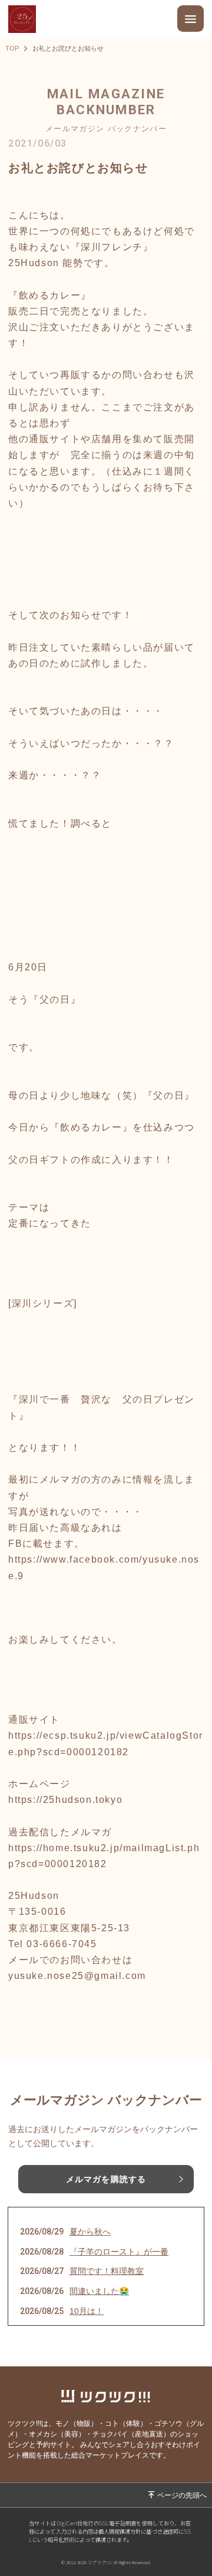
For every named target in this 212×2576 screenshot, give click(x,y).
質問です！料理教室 (107, 2271)
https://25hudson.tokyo (65, 1800)
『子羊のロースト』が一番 (119, 2252)
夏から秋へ (90, 2232)
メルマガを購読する (106, 2179)
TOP (12, 49)
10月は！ (87, 2311)
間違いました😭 (99, 2291)
